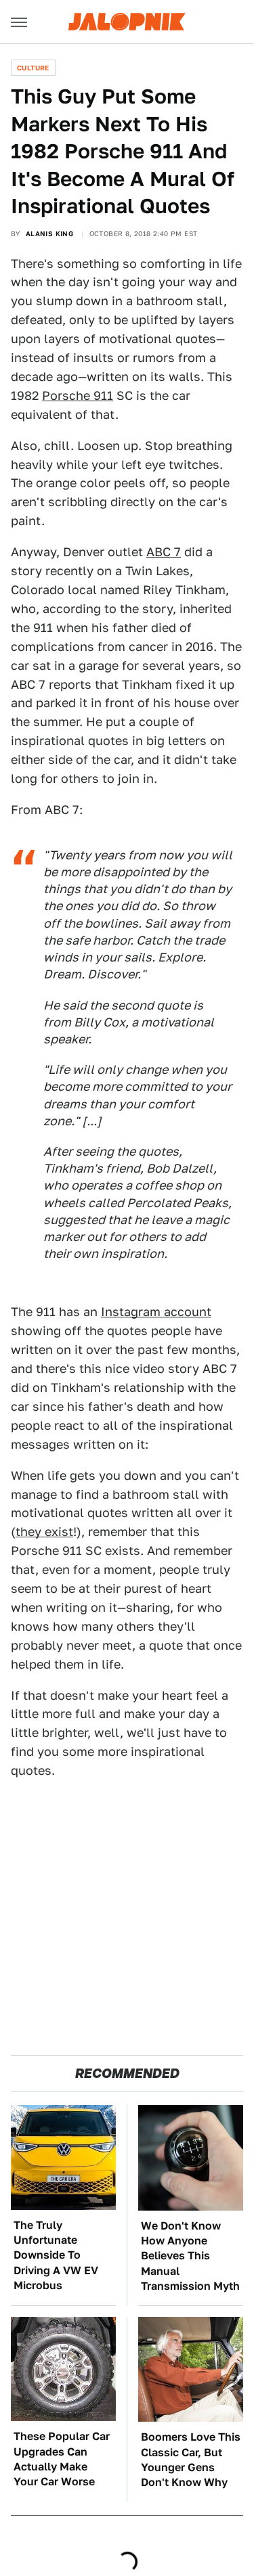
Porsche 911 (78, 396)
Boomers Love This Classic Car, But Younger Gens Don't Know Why (191, 2460)
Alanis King (49, 233)
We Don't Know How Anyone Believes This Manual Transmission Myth (190, 2256)
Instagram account (156, 1312)
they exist (44, 1532)
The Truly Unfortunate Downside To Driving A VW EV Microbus (56, 2256)
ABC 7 (164, 552)
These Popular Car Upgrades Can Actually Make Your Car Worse (62, 2459)
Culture (33, 68)
